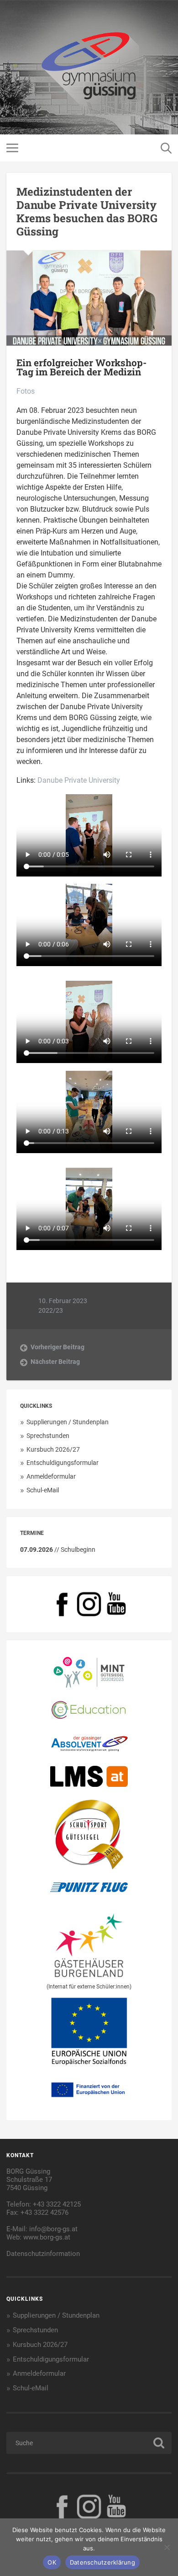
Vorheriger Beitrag (58, 1347)
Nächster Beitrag (55, 1362)
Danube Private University (79, 780)
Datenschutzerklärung (102, 2562)
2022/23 (51, 1310)
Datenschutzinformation (43, 2254)
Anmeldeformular (51, 1476)
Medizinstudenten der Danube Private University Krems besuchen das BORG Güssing (87, 211)
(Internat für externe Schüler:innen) (89, 1987)
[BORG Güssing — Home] (89, 67)
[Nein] (167, 2547)
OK (52, 2562)
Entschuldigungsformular (63, 1463)
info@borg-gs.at (53, 2229)
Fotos (26, 391)
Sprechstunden (48, 1436)
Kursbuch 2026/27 (53, 1449)
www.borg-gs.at (47, 2237)
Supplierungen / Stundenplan (68, 1422)
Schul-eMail (43, 1490)
